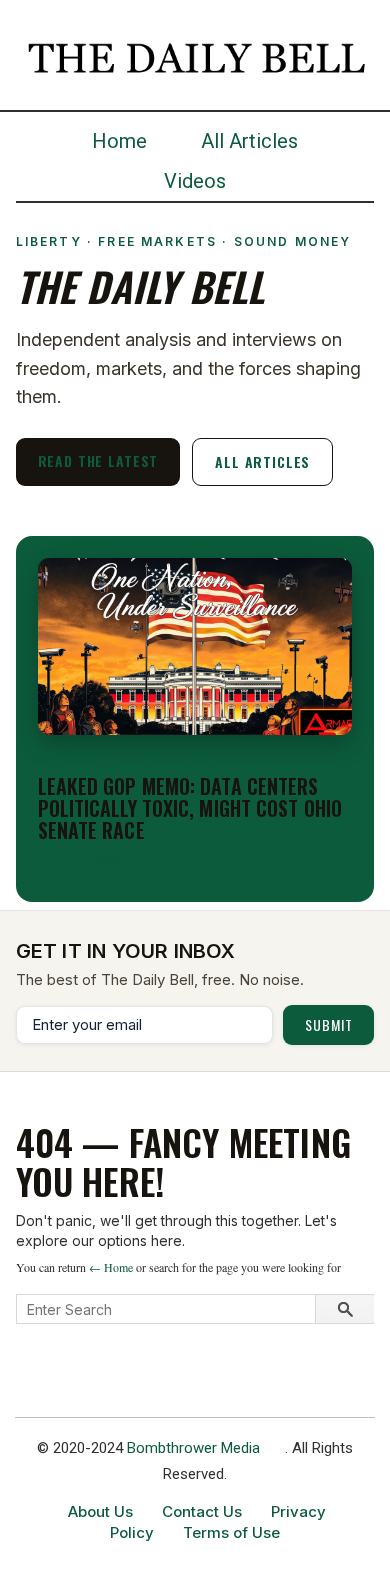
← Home (111, 1267)
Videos (195, 181)
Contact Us (202, 1511)
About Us (100, 1511)
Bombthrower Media (193, 1448)
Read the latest (98, 460)
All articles (262, 461)
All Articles (249, 141)
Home (119, 141)
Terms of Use (231, 1532)
